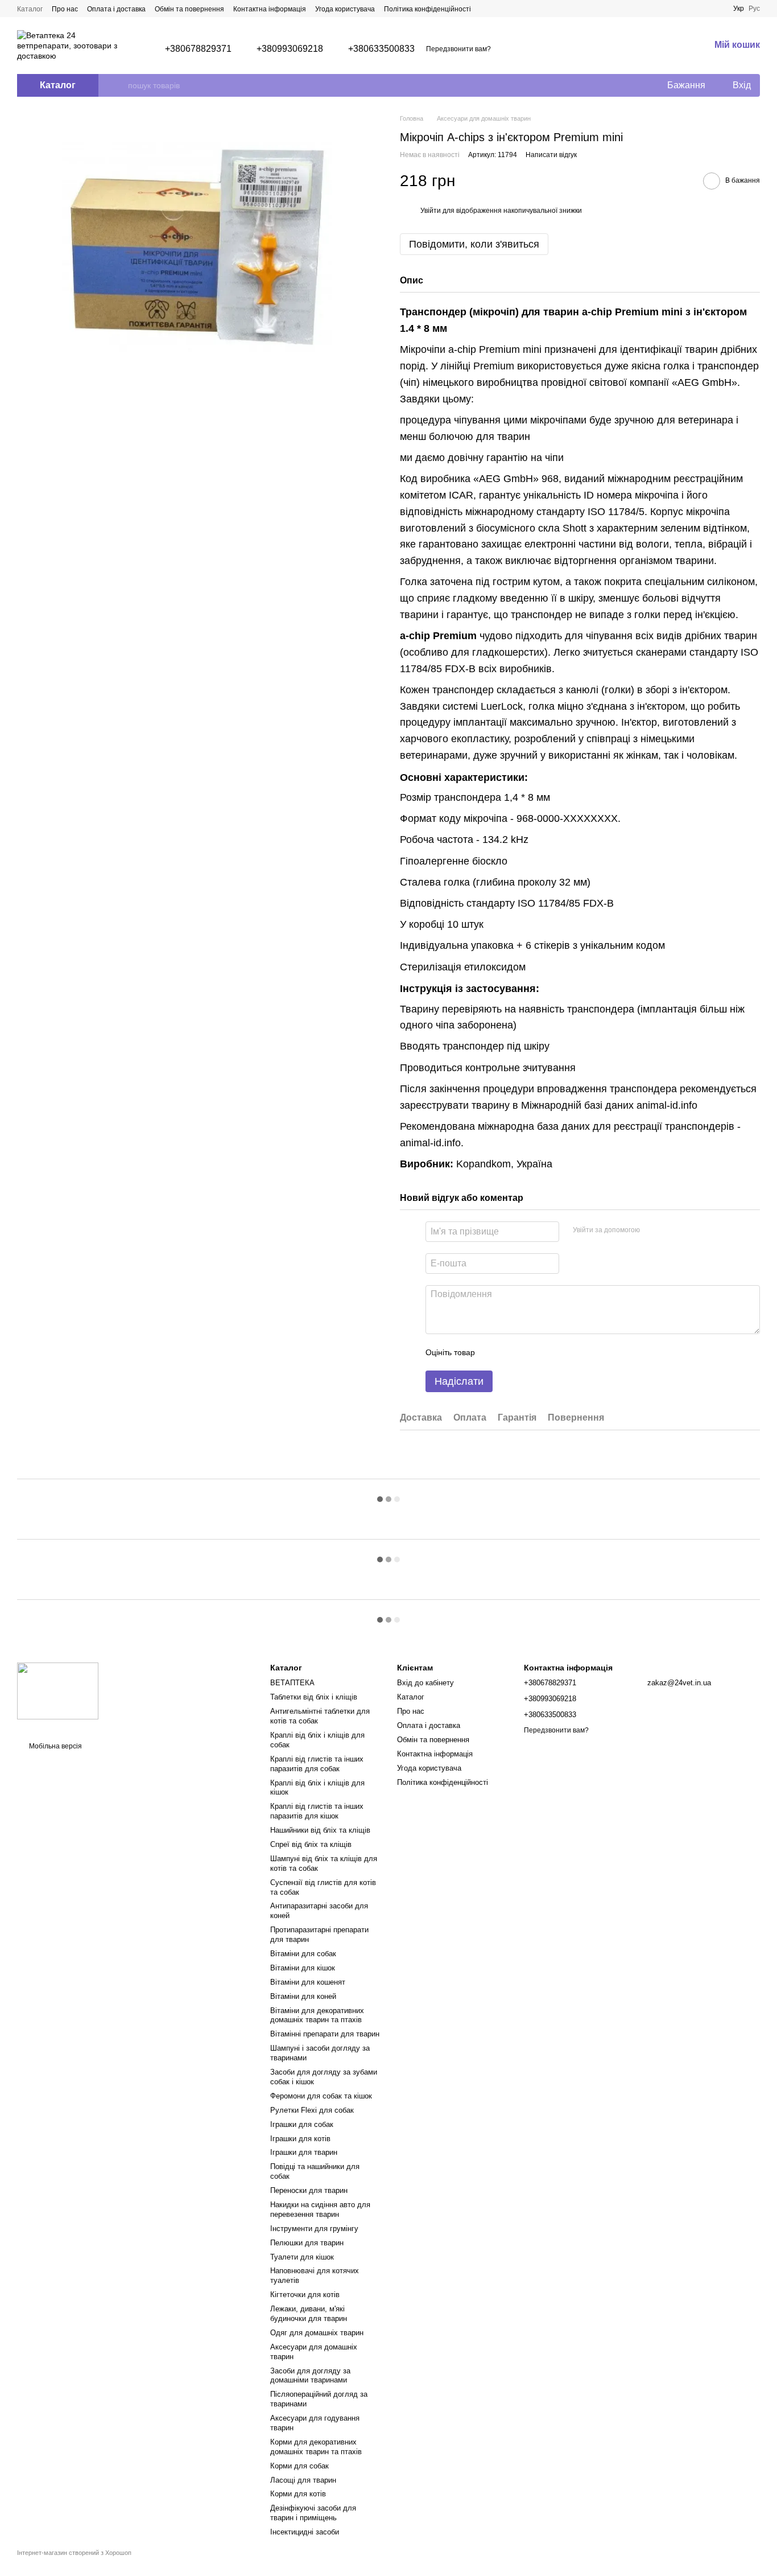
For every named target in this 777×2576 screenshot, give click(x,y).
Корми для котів (298, 2494)
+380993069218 (290, 49)
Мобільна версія (55, 1746)
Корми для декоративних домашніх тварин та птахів (316, 2447)
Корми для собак (299, 2466)
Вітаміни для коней (303, 1996)
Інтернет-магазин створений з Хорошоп (74, 2553)
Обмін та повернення (189, 9)
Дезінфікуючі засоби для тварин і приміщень (313, 2513)
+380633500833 (381, 49)
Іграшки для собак (302, 2124)
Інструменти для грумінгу (314, 2229)
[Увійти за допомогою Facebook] (652, 1230)
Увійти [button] (431, 211)
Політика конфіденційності (427, 9)
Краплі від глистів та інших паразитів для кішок (317, 1811)
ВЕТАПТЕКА (292, 1683)
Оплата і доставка (116, 9)
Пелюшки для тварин (307, 2243)
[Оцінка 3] (530, 1352)
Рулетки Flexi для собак (312, 2110)
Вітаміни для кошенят (308, 1982)
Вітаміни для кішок (303, 1968)
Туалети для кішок (302, 2257)
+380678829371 (198, 49)
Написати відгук (551, 155)
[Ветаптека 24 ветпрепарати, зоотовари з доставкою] (58, 1690)
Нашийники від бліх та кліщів (320, 1830)
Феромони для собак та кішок (321, 2096)
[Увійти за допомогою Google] (671, 1230)
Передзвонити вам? (458, 49)
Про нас (65, 9)
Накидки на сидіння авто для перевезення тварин (320, 2209)
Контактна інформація (270, 9)
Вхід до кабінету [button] (425, 1683)
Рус (754, 9)
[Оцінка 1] (494, 1352)
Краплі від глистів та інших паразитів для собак (317, 1764)
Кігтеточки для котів (305, 2295)
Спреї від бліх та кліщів (311, 1844)
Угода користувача (345, 9)
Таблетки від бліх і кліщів (314, 1697)
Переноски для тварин (309, 2190)
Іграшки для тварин (304, 2152)
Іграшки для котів (300, 2139)
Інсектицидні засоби (305, 2532)
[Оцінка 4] (548, 1352)
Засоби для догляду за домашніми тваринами (310, 2376)
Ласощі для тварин (303, 2480)
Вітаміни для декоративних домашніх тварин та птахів (317, 2015)
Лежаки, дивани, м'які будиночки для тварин (309, 2314)
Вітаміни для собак (303, 1954)
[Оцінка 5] (567, 1352)
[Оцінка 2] (512, 1352)
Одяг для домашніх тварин (317, 2333)
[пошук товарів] (119, 85)
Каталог (30, 9)
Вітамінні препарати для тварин (325, 2034)
